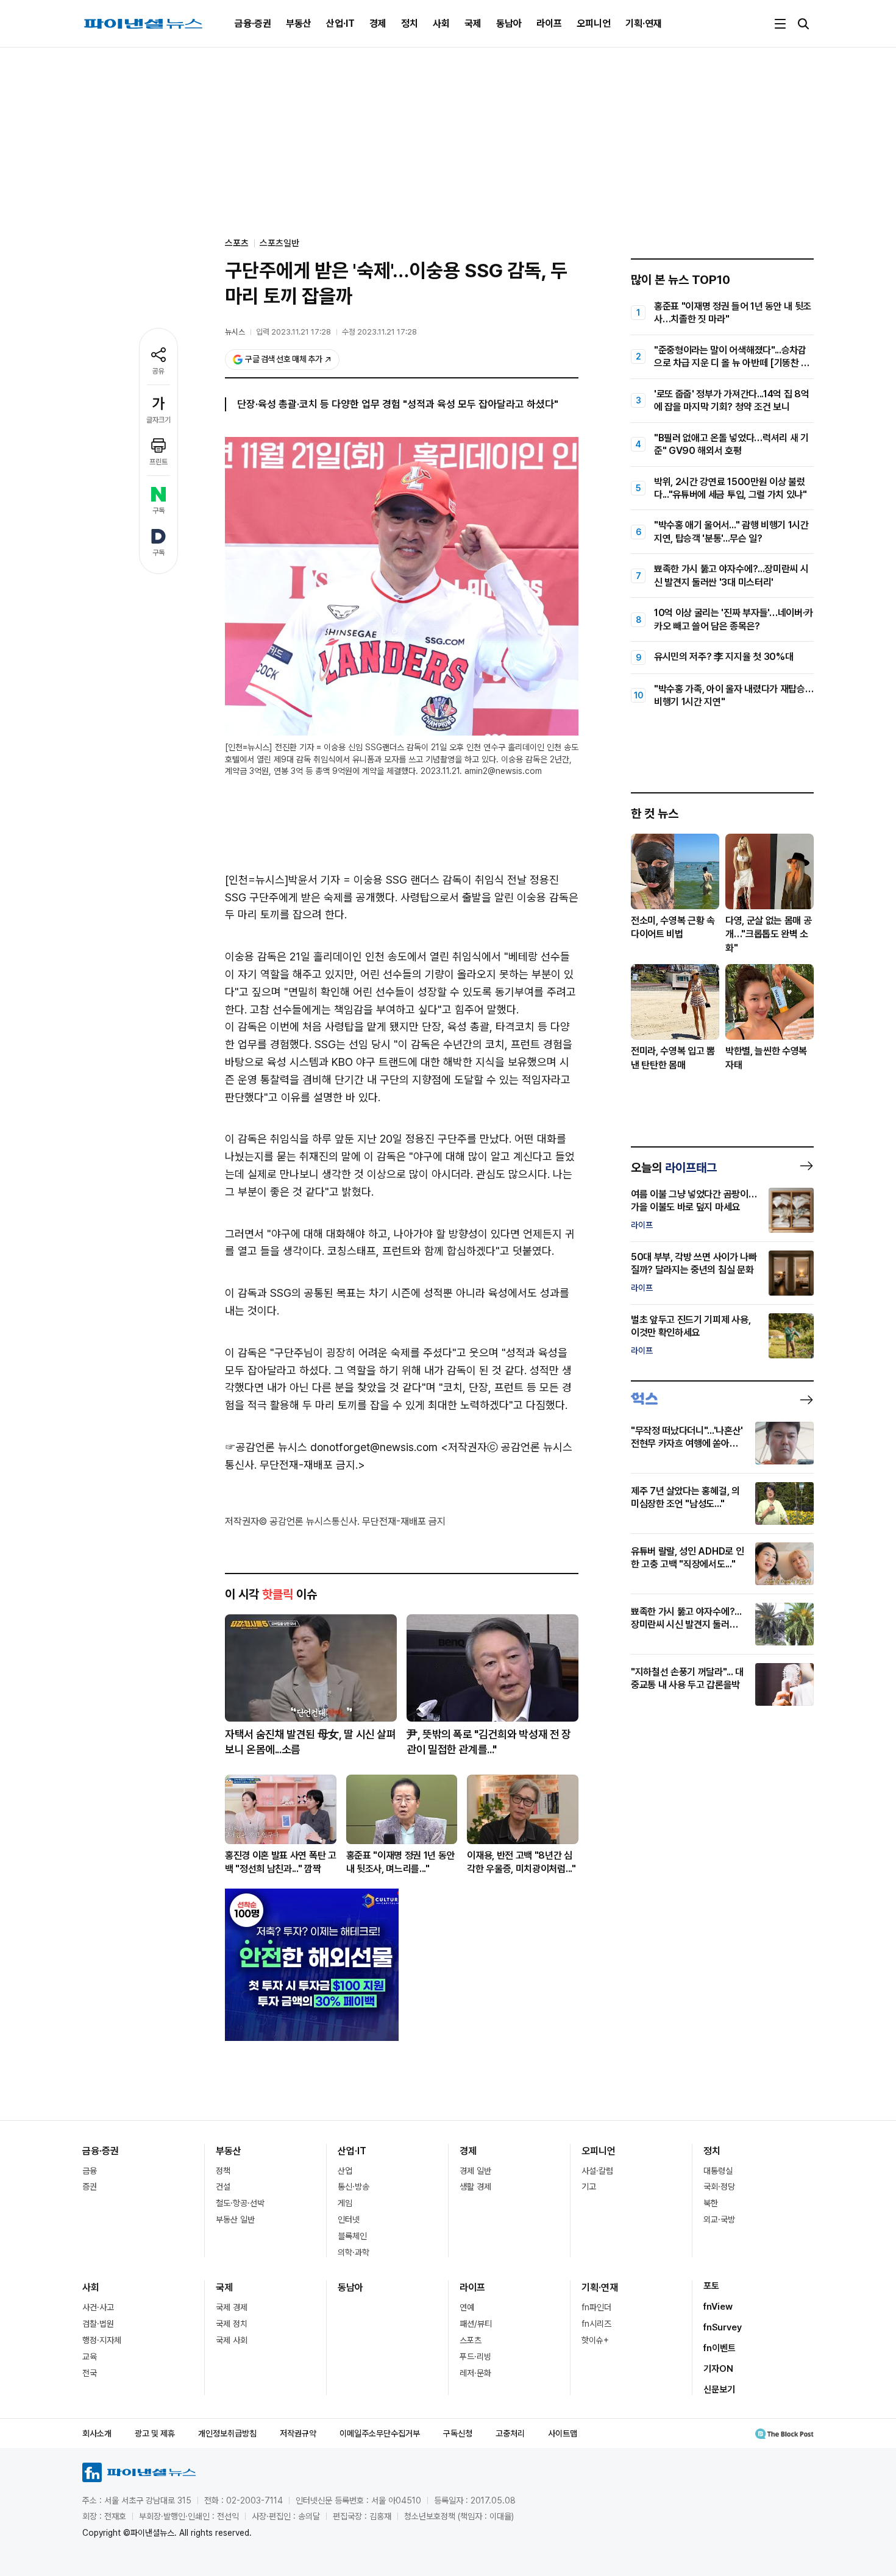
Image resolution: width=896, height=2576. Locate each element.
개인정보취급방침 (227, 2433)
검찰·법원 (98, 2324)
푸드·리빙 (475, 2357)
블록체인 (352, 2236)
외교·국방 (719, 2219)
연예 (467, 2307)
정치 (410, 23)
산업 (345, 2171)
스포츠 (471, 2340)
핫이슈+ (595, 2340)
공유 (158, 371)
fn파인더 (596, 2307)
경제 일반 (475, 2171)
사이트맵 (563, 2433)
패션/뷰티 (476, 2324)
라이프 (549, 23)
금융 (90, 2171)
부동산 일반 (235, 2219)
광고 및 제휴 (155, 2433)
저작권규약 (298, 2433)
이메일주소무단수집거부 (380, 2433)
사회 (441, 23)
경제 (378, 23)
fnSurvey (723, 2327)
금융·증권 (253, 23)
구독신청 (458, 2433)
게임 (345, 2203)
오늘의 (674, 1168)
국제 (473, 23)
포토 (711, 2286)
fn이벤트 (720, 2348)
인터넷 (349, 2219)
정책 (223, 2171)
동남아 (509, 23)
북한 (711, 2203)
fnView (718, 2307)
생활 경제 (475, 2187)
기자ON (718, 2369)
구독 (158, 511)
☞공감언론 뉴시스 (266, 1447)
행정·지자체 (102, 2340)
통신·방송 (354, 2187)
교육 (90, 2357)
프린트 (158, 462)
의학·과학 (354, 2252)
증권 (90, 2187)
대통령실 (718, 2171)
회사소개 (97, 2433)
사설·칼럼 (597, 2171)
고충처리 (510, 2433)
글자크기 (158, 420)
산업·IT (340, 23)
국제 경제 (232, 2307)
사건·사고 (98, 2307)
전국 (90, 2373)
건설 (223, 2187)
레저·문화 (475, 2373)
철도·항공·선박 (240, 2203)
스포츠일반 (279, 243)
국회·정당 (719, 2187)
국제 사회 (232, 2340)
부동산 (299, 23)
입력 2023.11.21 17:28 (293, 332)
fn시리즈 (596, 2324)
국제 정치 (232, 2324)
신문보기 (719, 2390)
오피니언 (594, 23)
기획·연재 (644, 23)
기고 (589, 2187)
